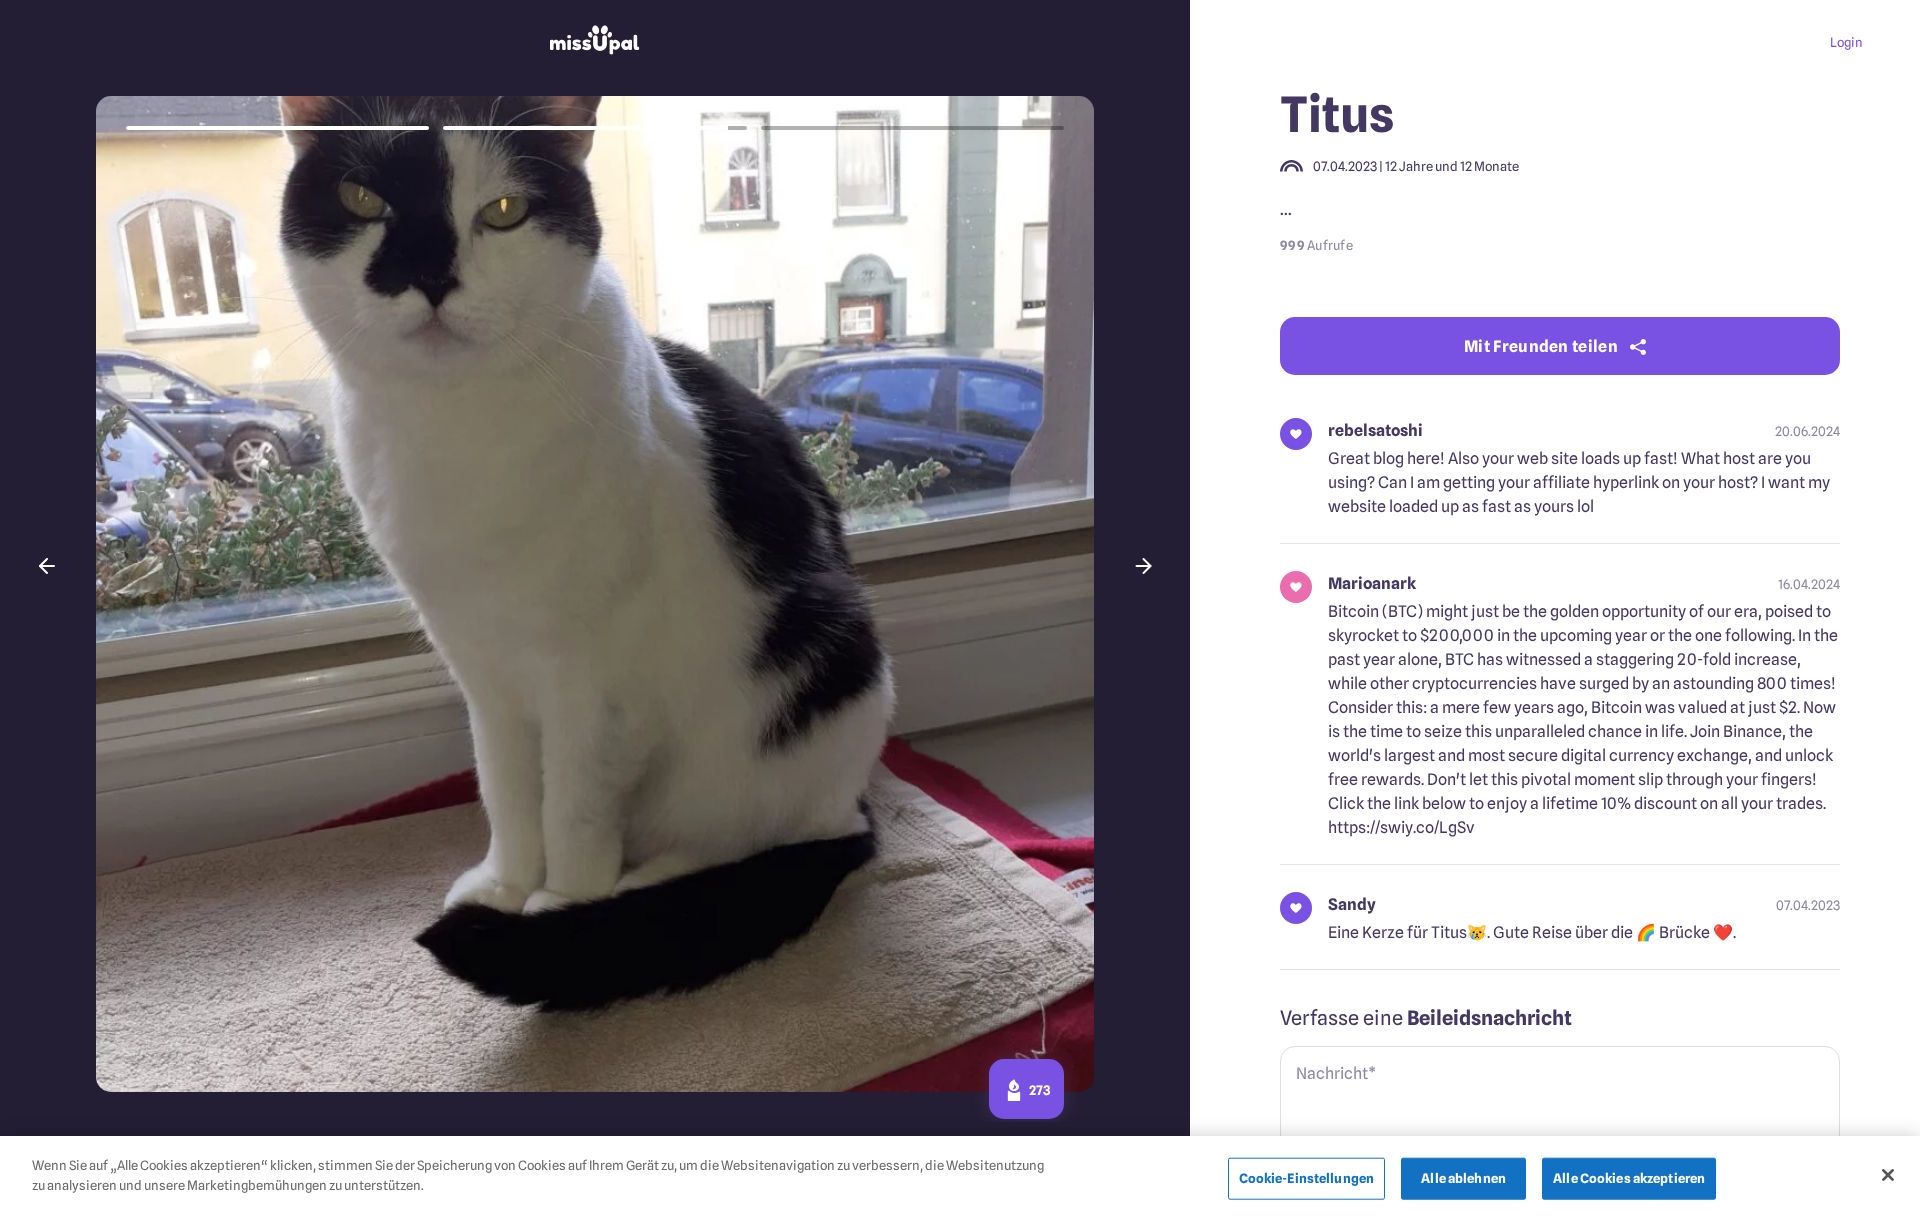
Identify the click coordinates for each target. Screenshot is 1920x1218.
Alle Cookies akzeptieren (1629, 1178)
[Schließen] (1888, 1175)
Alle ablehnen (1463, 1178)
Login (1846, 42)
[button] (47, 566)
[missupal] (595, 42)
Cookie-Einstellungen (1307, 1178)
